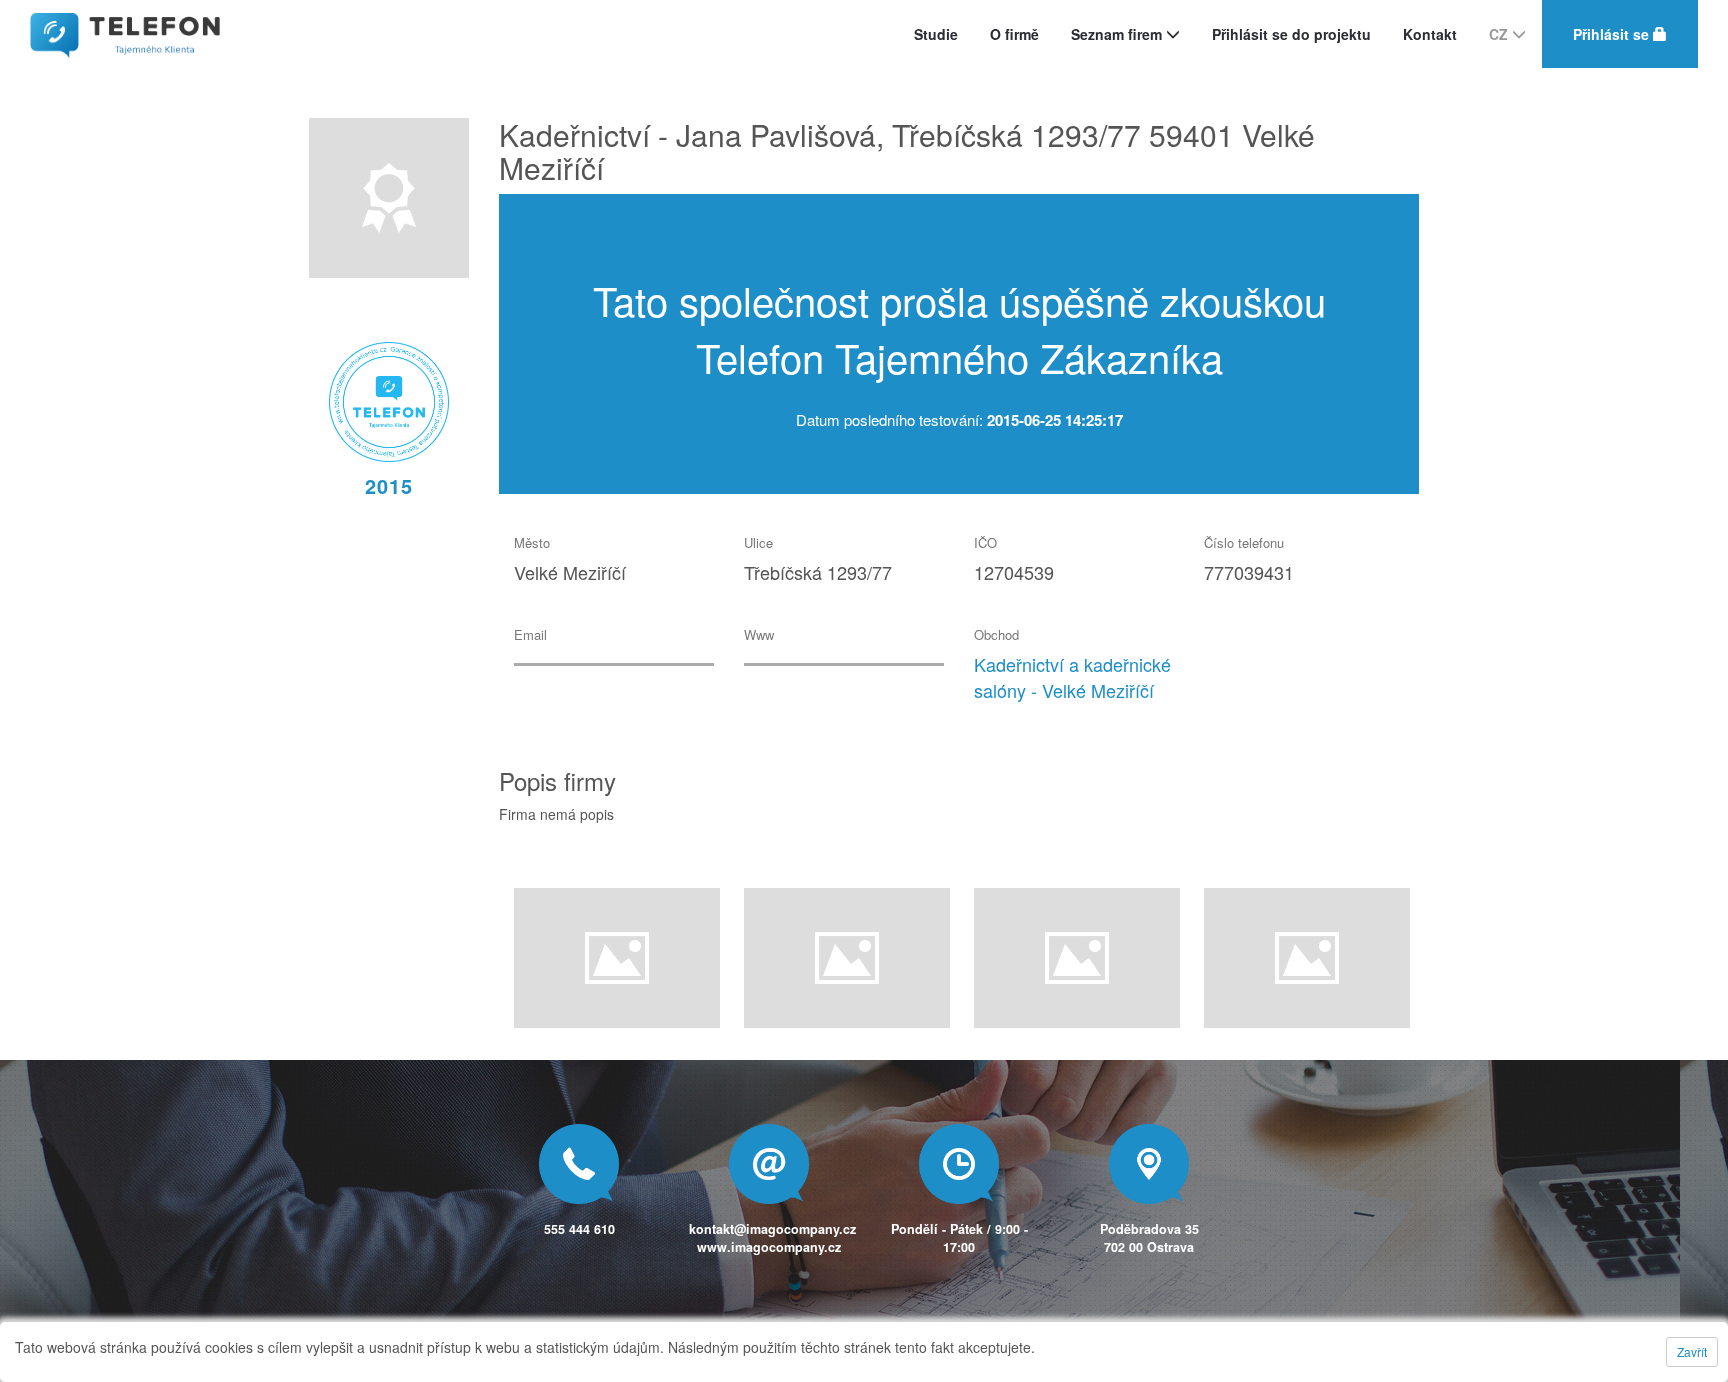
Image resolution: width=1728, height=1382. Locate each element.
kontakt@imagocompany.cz (772, 1229)
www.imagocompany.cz (769, 1247)
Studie (936, 34)
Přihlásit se (1613, 34)
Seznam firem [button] (1118, 34)
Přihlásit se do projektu (1291, 34)
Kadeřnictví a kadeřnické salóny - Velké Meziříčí (1072, 677)
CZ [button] (1500, 34)
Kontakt (1430, 34)
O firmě (1014, 34)
